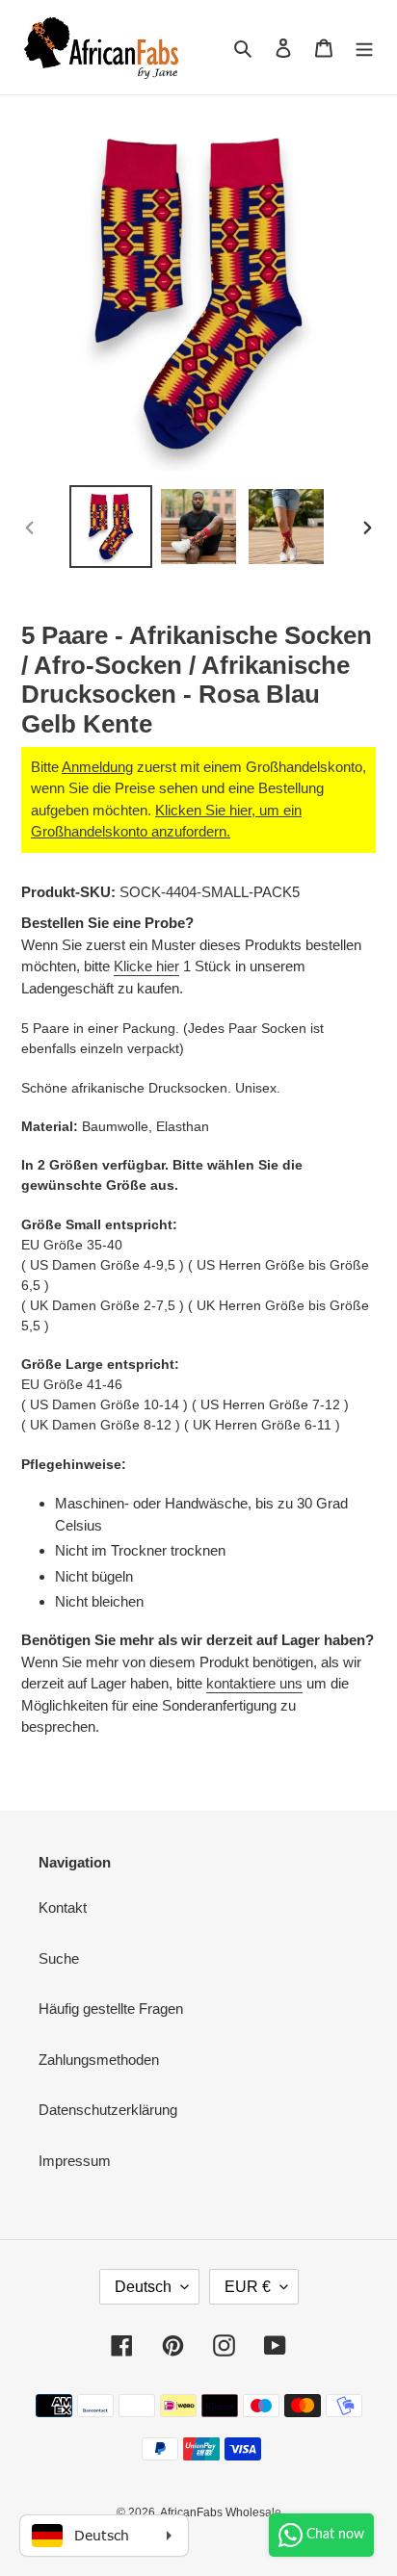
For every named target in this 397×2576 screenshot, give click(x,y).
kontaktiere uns (254, 1683)
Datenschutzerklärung (108, 2110)
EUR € (248, 2287)
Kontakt (63, 1907)
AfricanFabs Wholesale (221, 2512)
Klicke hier (146, 966)
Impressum (75, 2161)
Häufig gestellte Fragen (111, 2009)
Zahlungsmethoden (99, 2060)
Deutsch (143, 2287)
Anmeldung (97, 767)
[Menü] (364, 48)
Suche (59, 1958)
